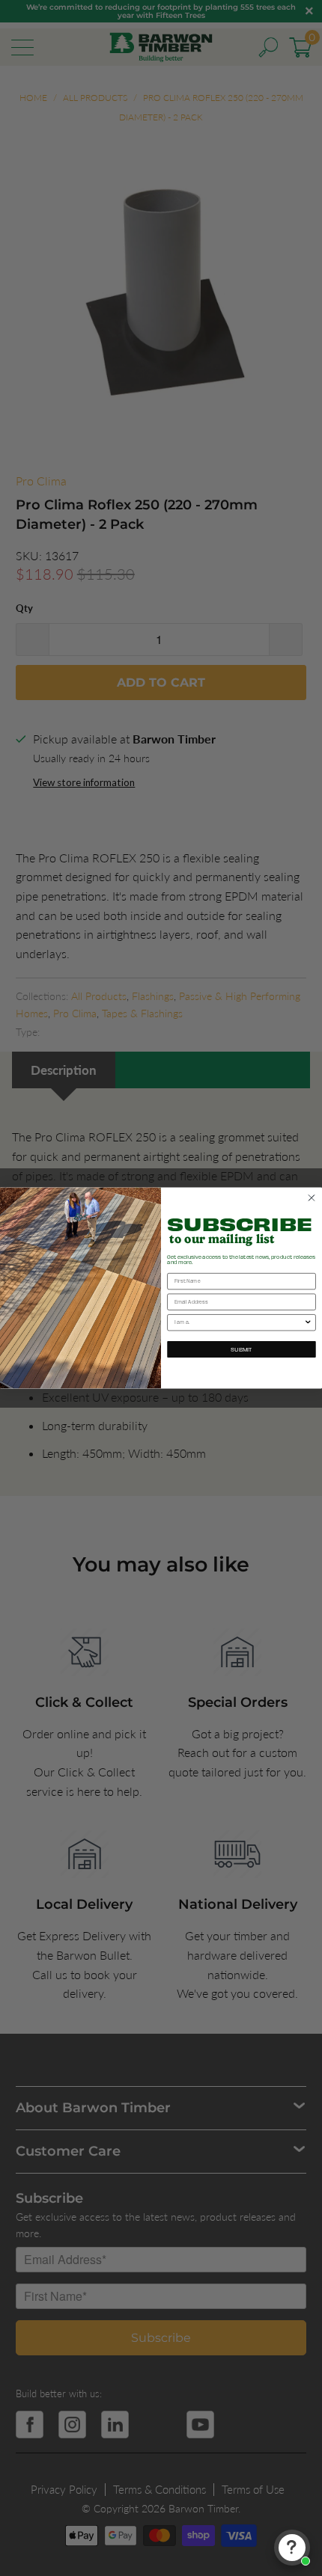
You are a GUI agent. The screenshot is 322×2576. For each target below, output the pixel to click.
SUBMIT (241, 1349)
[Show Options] (308, 1323)
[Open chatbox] (292, 2548)
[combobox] (239, 1323)
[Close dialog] (311, 1198)
